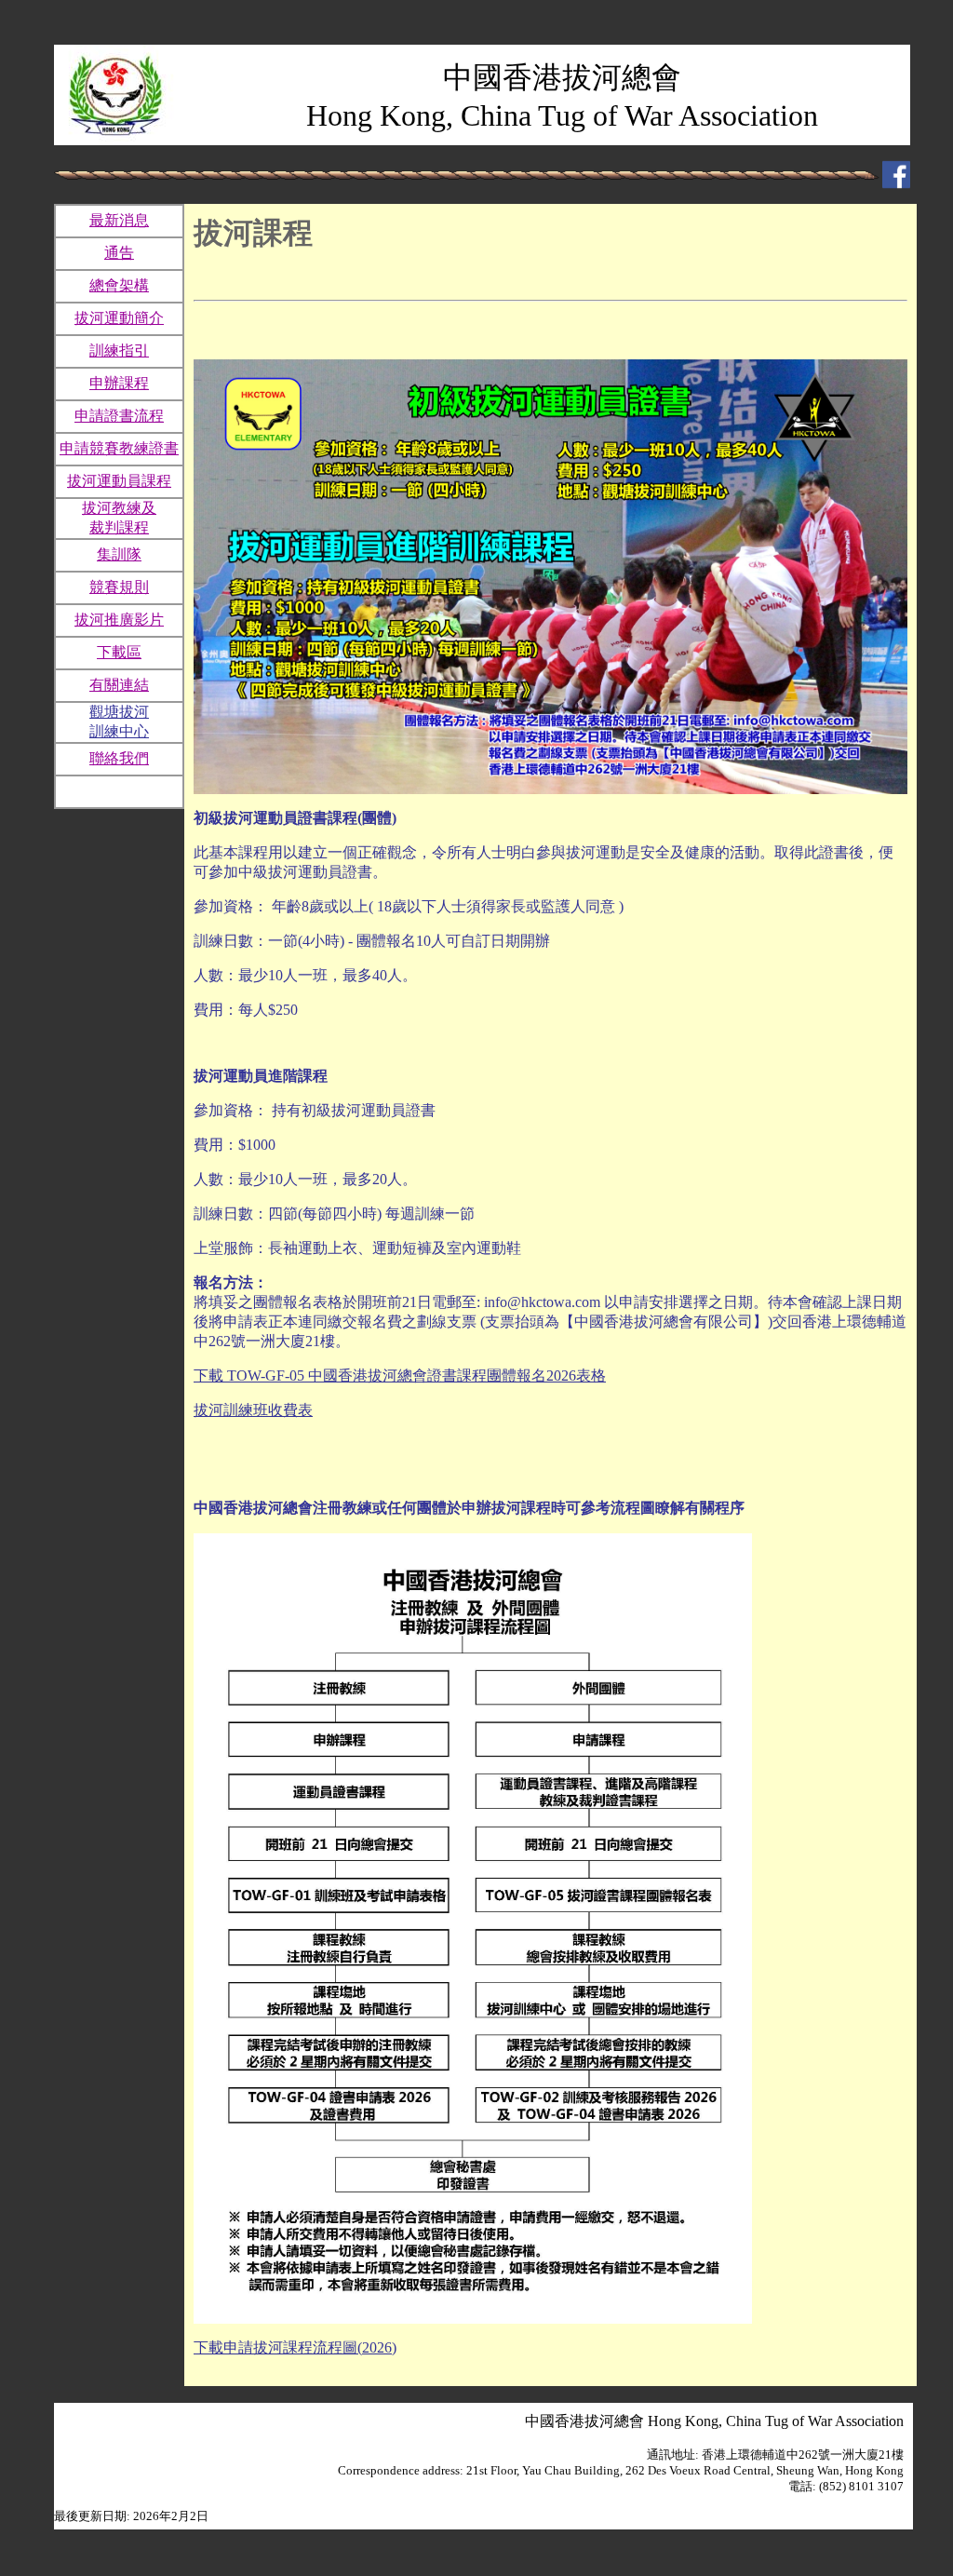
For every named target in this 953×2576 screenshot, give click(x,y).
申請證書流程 (119, 416)
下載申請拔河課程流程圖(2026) (295, 2347)
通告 (119, 253)
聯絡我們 (119, 758)
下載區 (119, 652)
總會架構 (119, 285)
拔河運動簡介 (119, 318)
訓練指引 (119, 351)
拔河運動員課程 (119, 481)
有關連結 (119, 685)
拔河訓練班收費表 (253, 1410)
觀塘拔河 (119, 712)
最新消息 (119, 220)
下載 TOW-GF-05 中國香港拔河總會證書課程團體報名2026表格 (400, 1376)
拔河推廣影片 (119, 620)
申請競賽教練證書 (119, 448)
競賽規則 (119, 587)
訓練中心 (119, 731)
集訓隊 (119, 554)
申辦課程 (119, 383)
